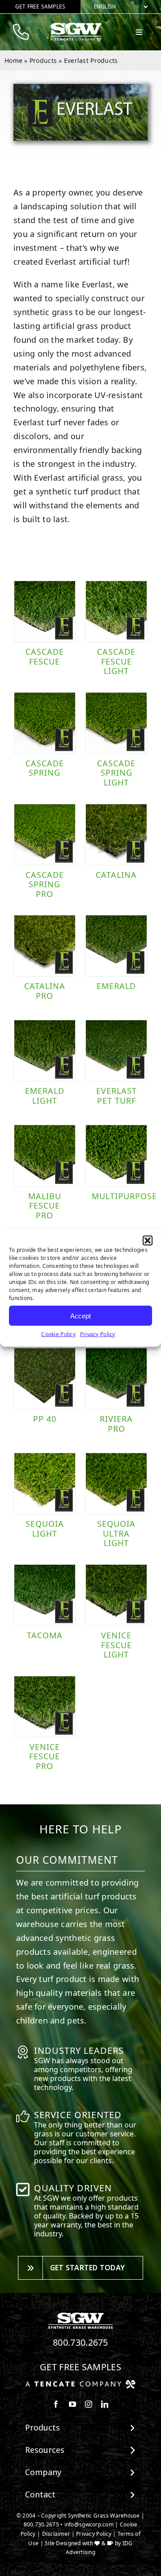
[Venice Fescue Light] (116, 1595)
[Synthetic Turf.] (80, 2315)
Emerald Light (45, 1096)
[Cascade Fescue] (45, 611)
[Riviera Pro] (116, 1379)
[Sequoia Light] (45, 1483)
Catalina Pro (45, 991)
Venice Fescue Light (117, 1645)
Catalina (116, 875)
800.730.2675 (80, 2342)
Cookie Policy (58, 1334)
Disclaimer (56, 2534)
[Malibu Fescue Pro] (45, 1155)
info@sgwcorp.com (89, 2524)
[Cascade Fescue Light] (116, 611)
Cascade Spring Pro (45, 884)
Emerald (116, 986)
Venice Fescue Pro (44, 1756)
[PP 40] (45, 1379)
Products (43, 60)
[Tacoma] (45, 1595)
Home (13, 60)
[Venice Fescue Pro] (45, 1707)
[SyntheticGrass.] (76, 26)
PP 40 (45, 1419)
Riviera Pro (116, 1424)
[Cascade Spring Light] (116, 723)
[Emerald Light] (45, 1051)
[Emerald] (116, 946)
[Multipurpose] (116, 1155)
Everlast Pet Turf (117, 1096)
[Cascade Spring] (45, 723)
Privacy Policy (98, 1334)
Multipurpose (124, 1196)
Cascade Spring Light (116, 773)
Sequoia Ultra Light (116, 1533)
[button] (148, 1241)
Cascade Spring (45, 768)
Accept (80, 1315)
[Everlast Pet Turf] (116, 1051)
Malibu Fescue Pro (45, 1206)
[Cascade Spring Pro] (45, 835)
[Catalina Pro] (45, 946)
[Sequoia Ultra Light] (116, 1483)
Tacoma (45, 1635)
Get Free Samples (80, 2367)
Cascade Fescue (45, 656)
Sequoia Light (45, 1529)
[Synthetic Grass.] (80, 2383)
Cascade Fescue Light (116, 661)
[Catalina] (116, 835)
